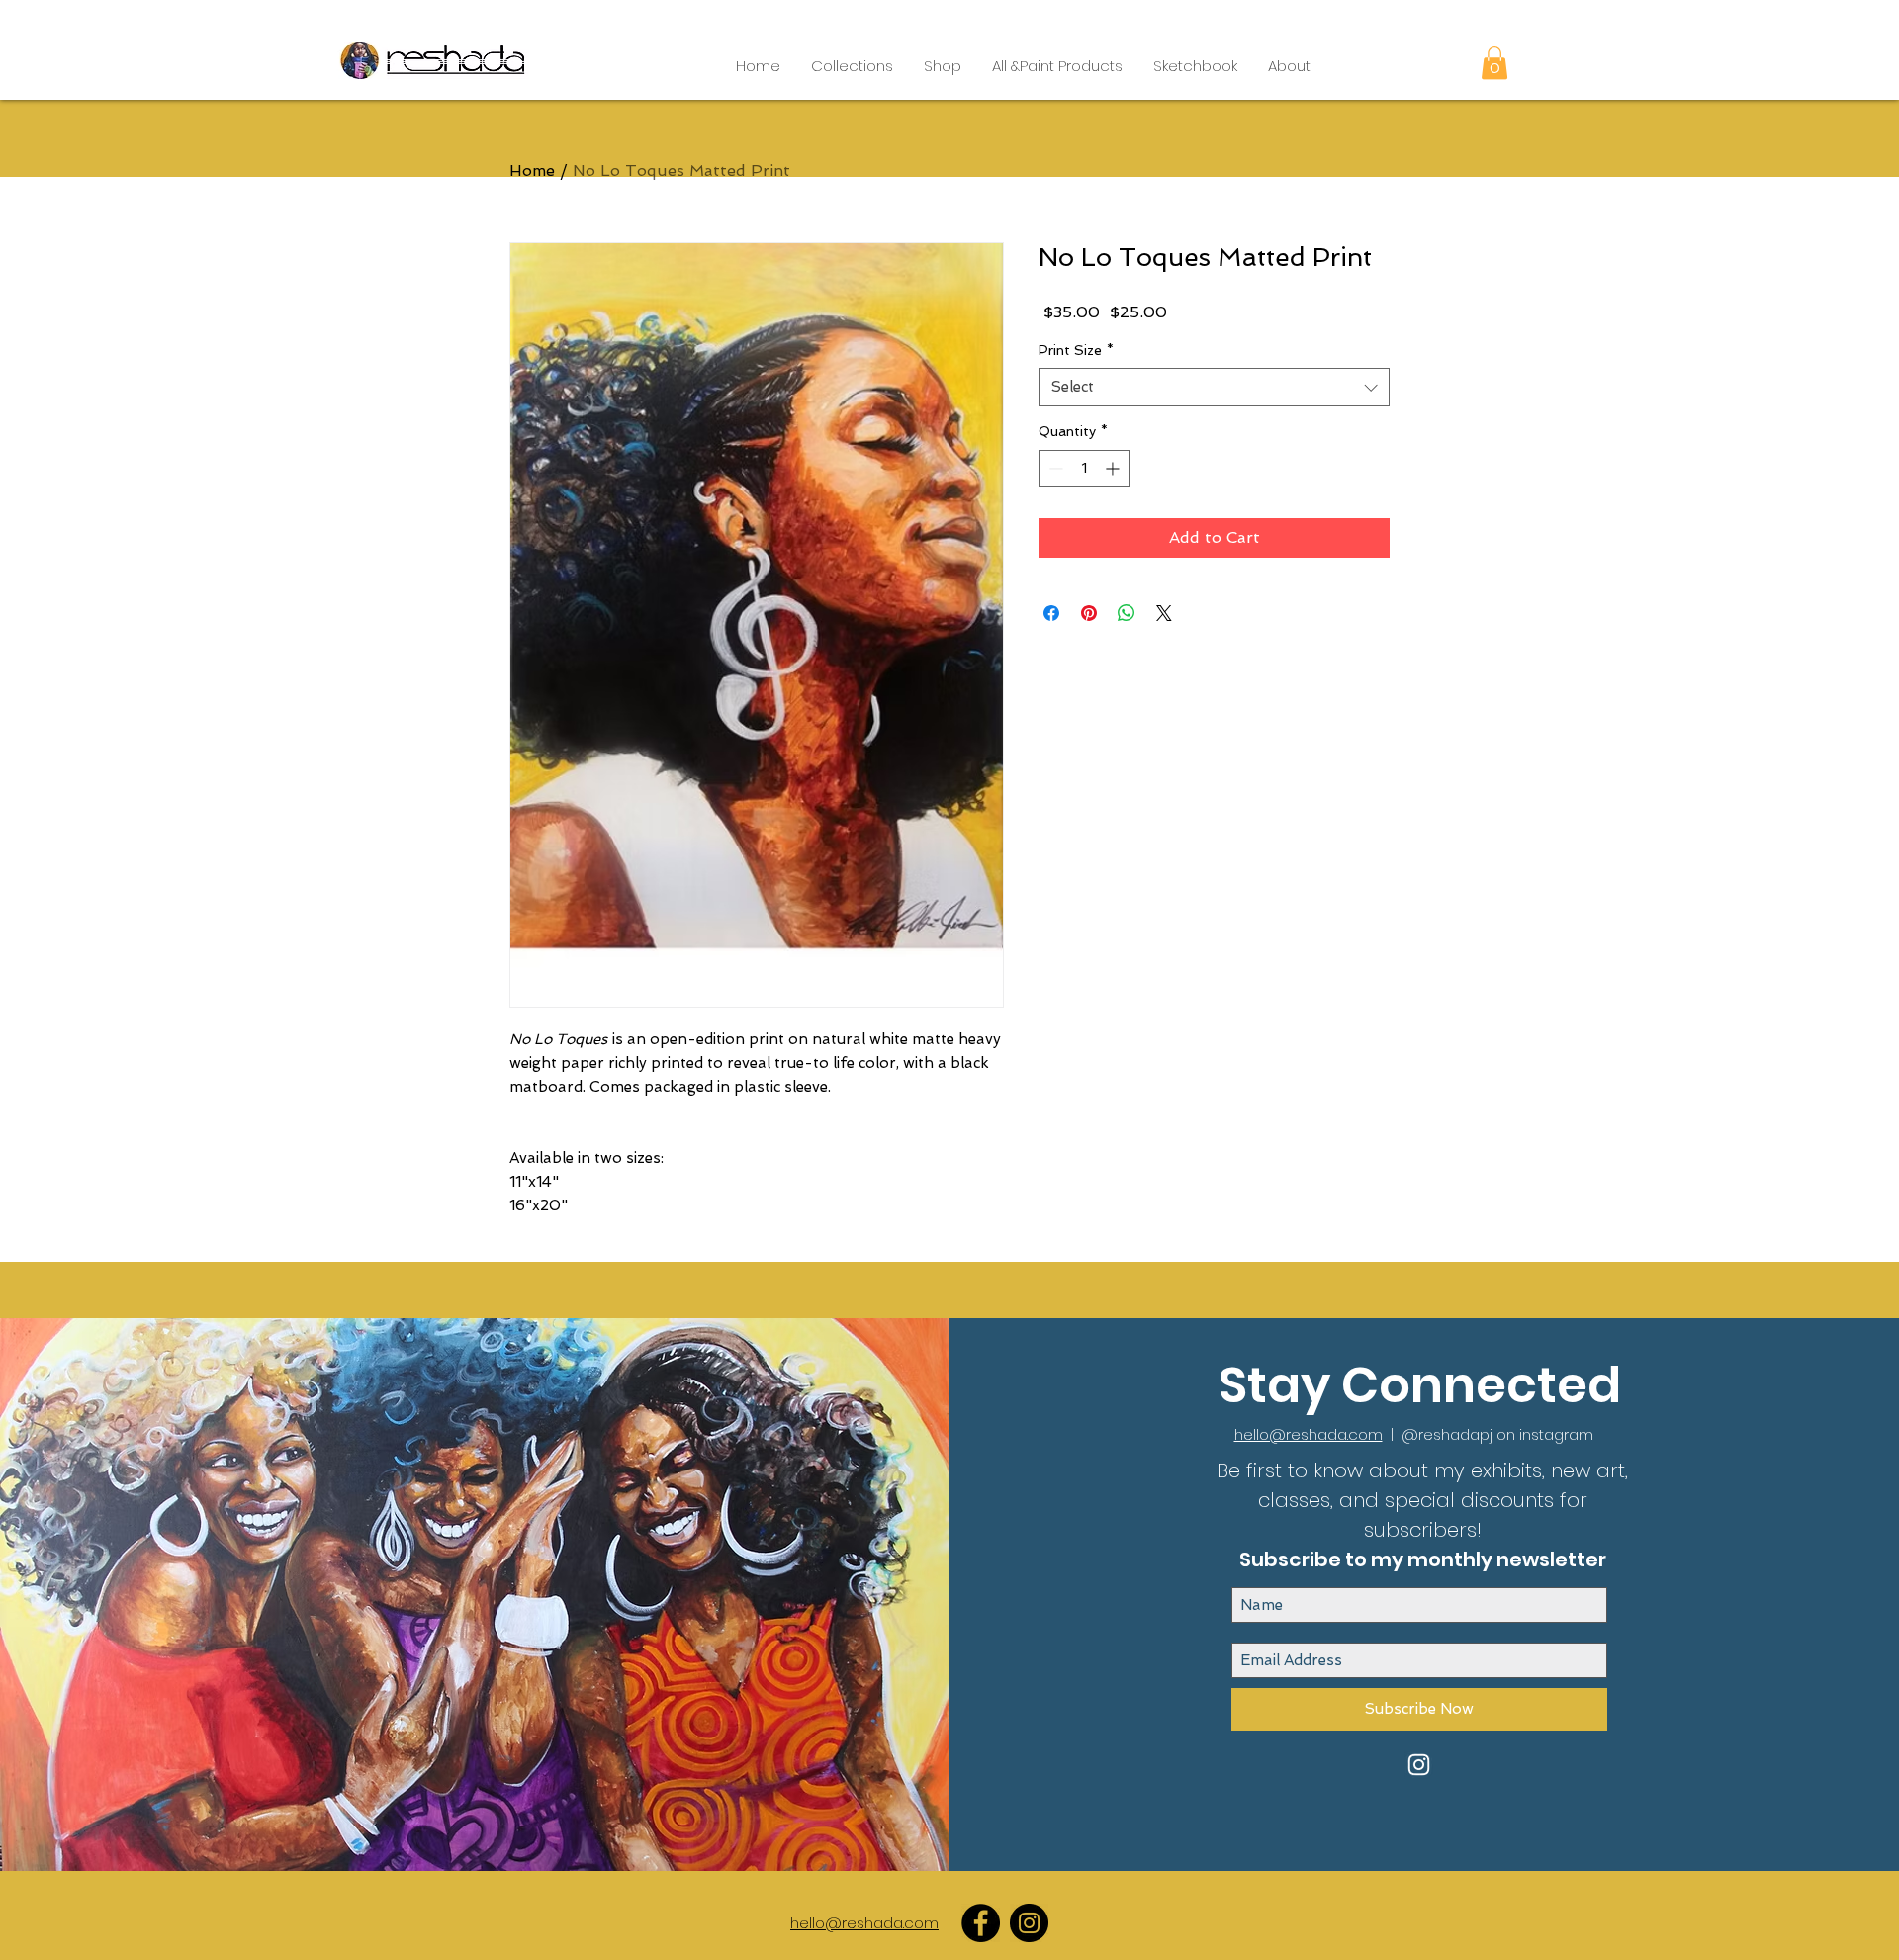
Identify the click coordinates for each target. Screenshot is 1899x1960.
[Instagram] (1029, 1923)
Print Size (1076, 350)
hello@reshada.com (1309, 1434)
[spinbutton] (1084, 468)
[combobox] (1214, 387)
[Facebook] (981, 1923)
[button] (852, 66)
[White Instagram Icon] (1419, 1765)
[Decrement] (1054, 468)
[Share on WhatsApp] (1127, 613)
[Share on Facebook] (1051, 613)
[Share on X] (1164, 613)
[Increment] (1114, 468)
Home (532, 171)
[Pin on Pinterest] (1089, 613)
